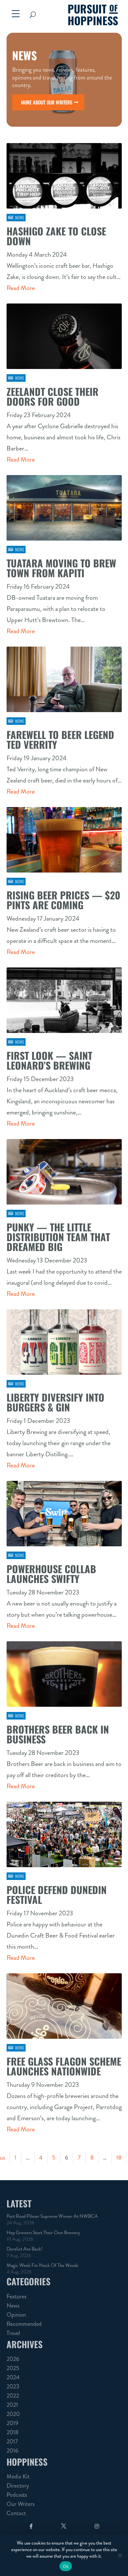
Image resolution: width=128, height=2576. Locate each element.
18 (119, 2158)
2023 (13, 2386)
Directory (18, 2486)
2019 (12, 2423)
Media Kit (18, 2476)
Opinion (16, 2315)
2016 (12, 2451)
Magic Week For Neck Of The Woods (42, 2265)
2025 (13, 2368)
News (20, 217)
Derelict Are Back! (24, 2249)
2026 (13, 2359)
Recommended (24, 2324)
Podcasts (17, 2495)
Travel (13, 2333)
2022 (13, 2396)
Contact (16, 2513)
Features (16, 2296)
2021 (12, 2405)
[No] (120, 2555)
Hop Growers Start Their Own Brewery (43, 2233)
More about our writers (47, 102)
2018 (12, 2432)
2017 (12, 2441)
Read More (21, 288)
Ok (66, 2566)
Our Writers (21, 2504)
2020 (13, 2414)
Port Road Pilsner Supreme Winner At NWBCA (52, 2216)
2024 (13, 2377)
